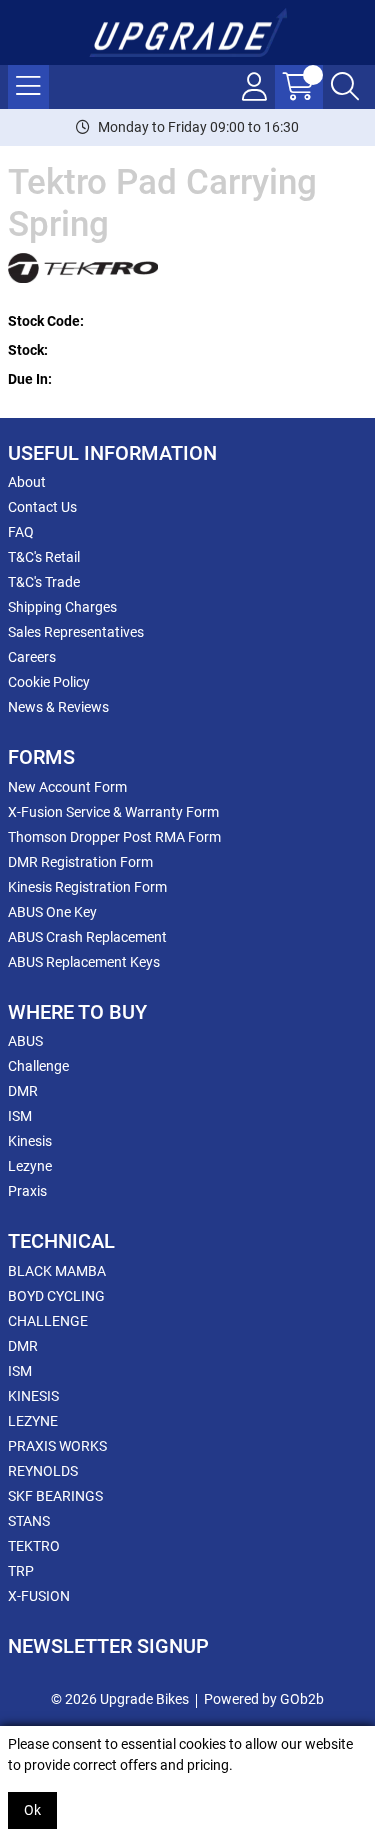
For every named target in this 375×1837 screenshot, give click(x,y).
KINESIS (33, 1396)
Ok (32, 1810)
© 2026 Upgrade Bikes (120, 1699)
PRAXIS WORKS (57, 1446)
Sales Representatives (76, 632)
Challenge (38, 1066)
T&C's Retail (44, 557)
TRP (21, 1571)
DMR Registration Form (80, 862)
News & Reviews (58, 707)
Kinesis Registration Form (87, 887)
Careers (32, 657)
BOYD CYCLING (56, 1296)
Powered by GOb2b (264, 1699)
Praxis (27, 1191)
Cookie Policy (49, 682)
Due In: (30, 379)
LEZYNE (33, 1421)
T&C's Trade (44, 582)
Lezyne (30, 1166)
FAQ (21, 532)
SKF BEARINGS (55, 1496)
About (27, 482)
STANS (29, 1521)
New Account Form (67, 787)
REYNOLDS (43, 1471)
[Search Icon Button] (345, 87)
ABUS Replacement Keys (84, 962)
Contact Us (42, 507)
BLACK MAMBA (57, 1271)
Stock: (28, 350)
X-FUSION (39, 1596)
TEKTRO (34, 1546)
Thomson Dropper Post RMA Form (114, 837)
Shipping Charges (62, 607)
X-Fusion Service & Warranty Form (113, 812)
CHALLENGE (48, 1321)
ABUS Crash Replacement (87, 937)
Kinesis (30, 1141)
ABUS (25, 1041)
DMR (23, 1091)
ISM (20, 1116)
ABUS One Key (52, 912)
